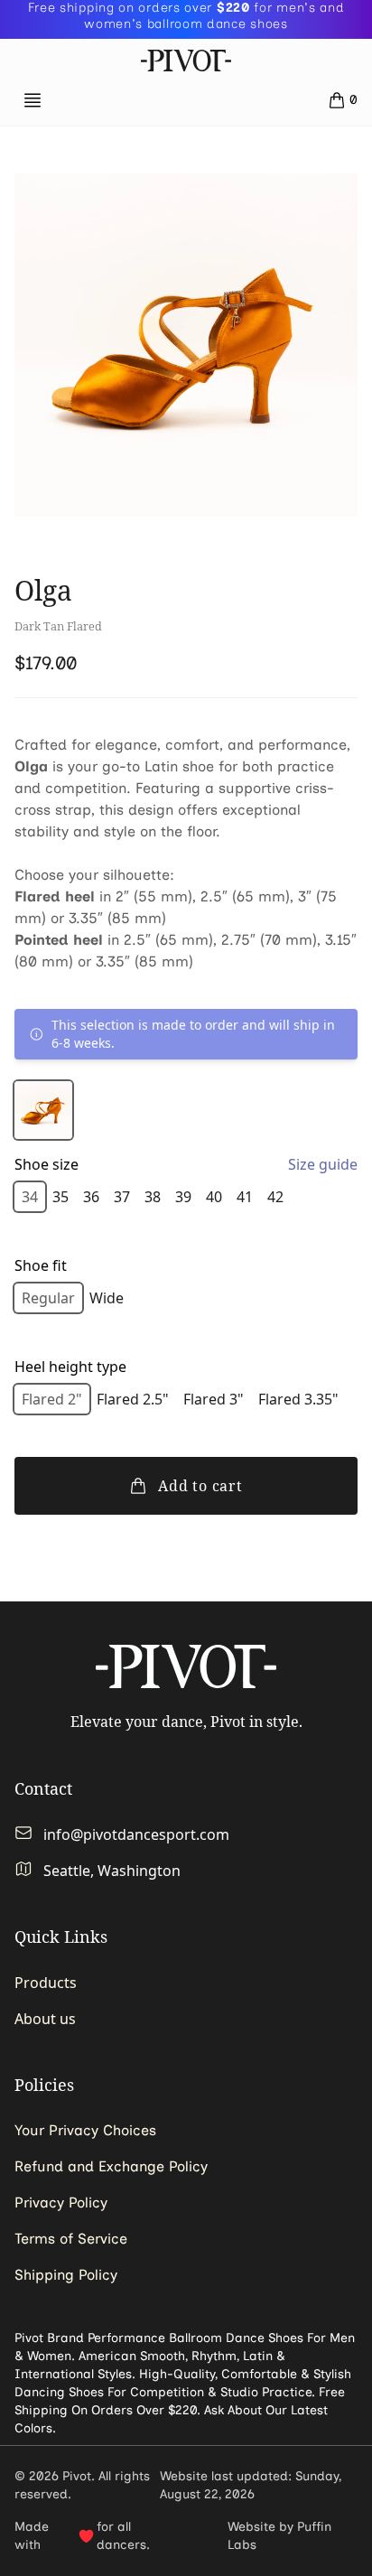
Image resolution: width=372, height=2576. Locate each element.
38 (153, 1197)
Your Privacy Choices (85, 2130)
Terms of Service (71, 2239)
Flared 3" (214, 1399)
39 (183, 1197)
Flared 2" (52, 1399)
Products (46, 1983)
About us (45, 2019)
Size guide (323, 1164)
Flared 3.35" (298, 1399)
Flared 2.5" (133, 1399)
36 (91, 1197)
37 (122, 1197)
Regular (48, 1298)
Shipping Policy (66, 2275)
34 (30, 1197)
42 (275, 1197)
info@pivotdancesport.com (136, 1834)
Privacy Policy (61, 2203)
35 (60, 1197)
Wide (107, 1298)
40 (214, 1197)
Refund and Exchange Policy (111, 2166)
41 (245, 1197)
